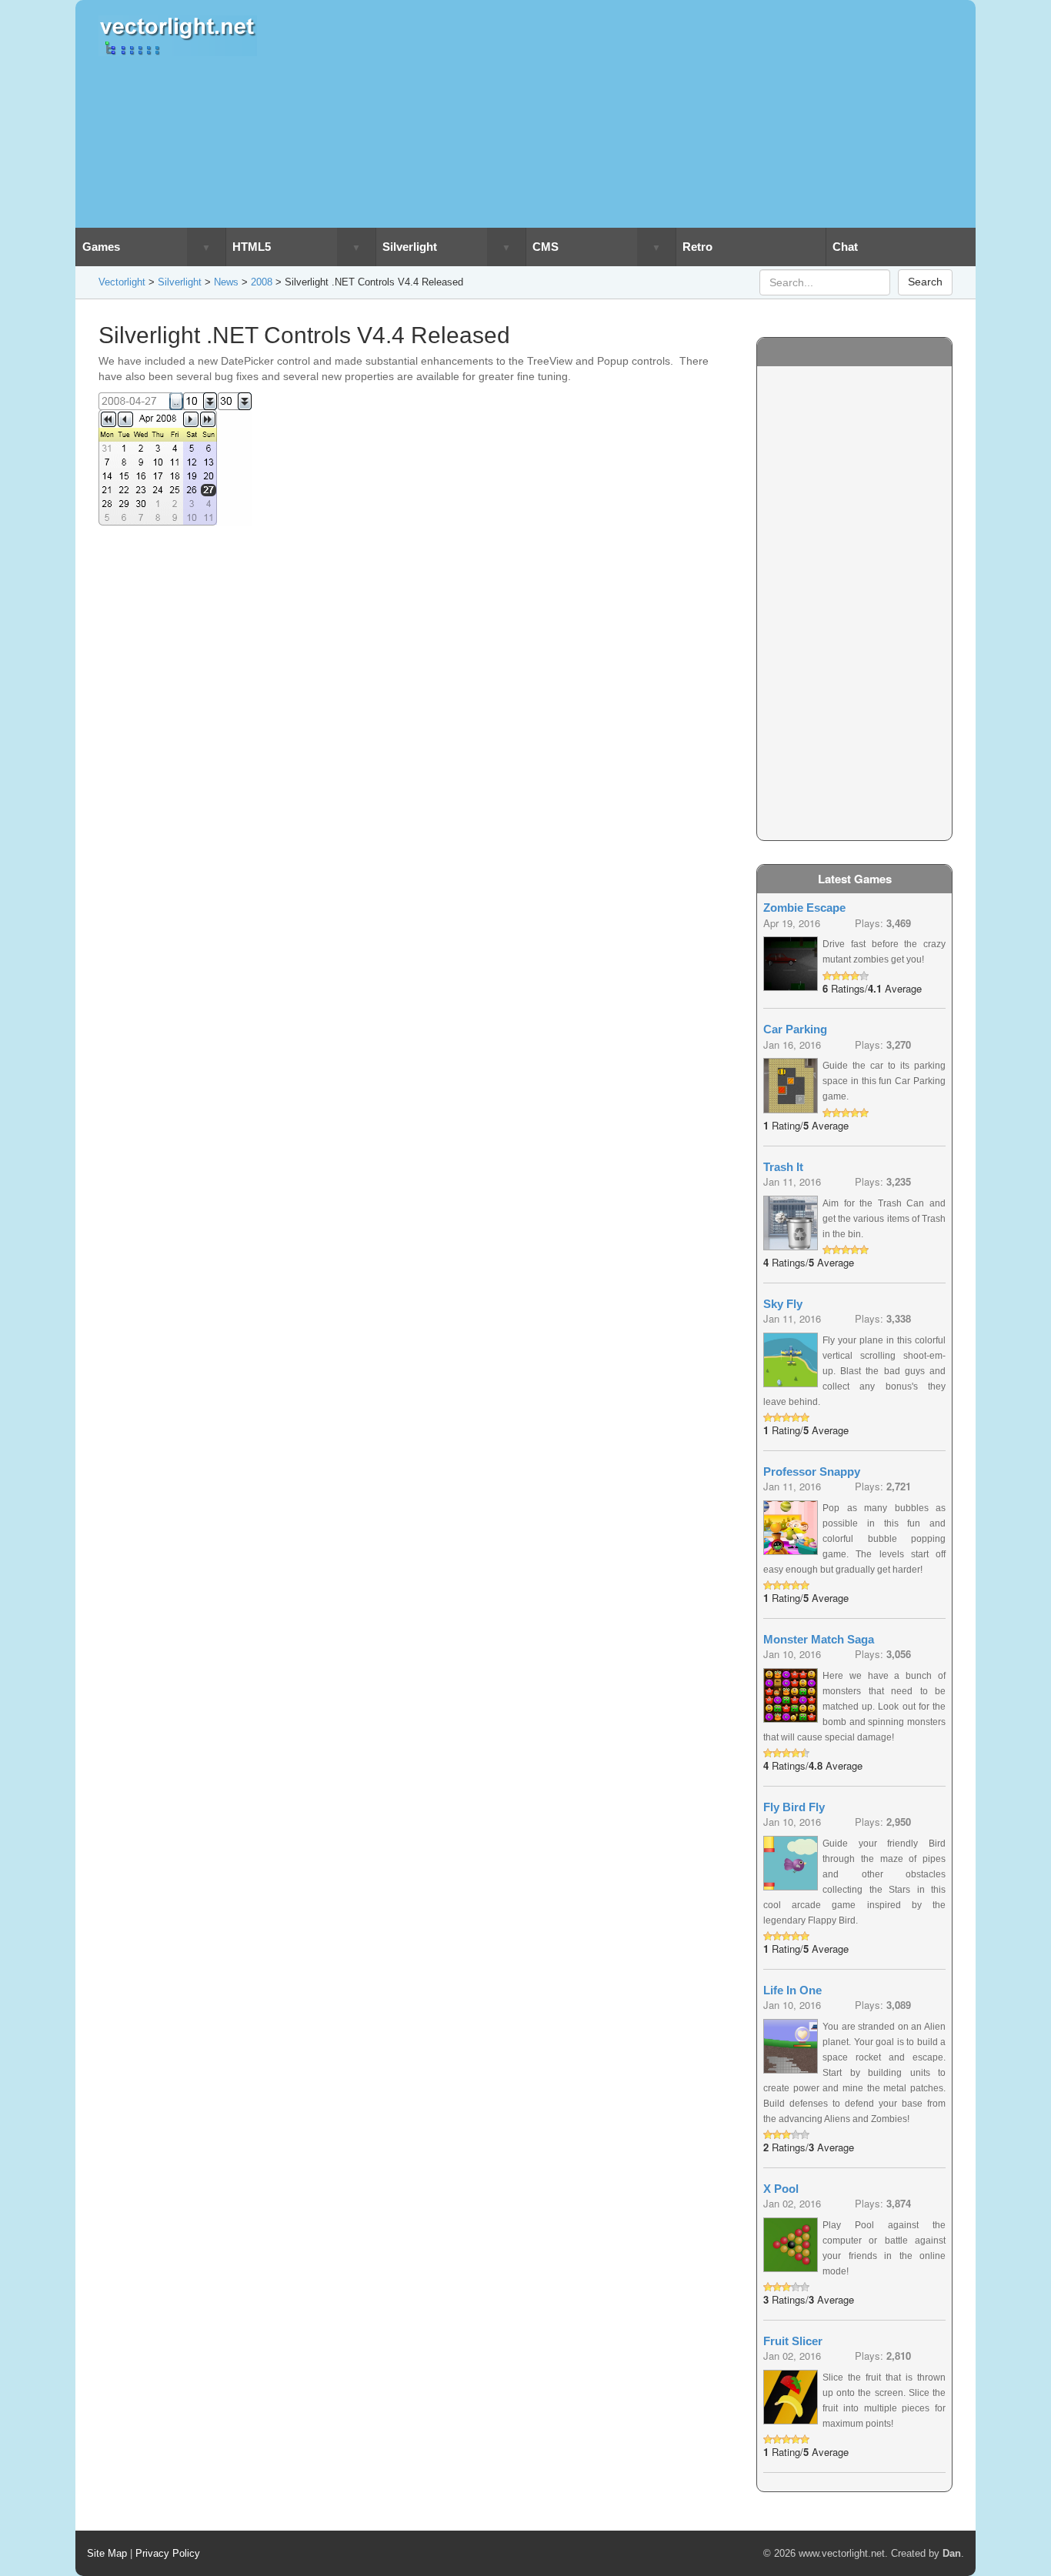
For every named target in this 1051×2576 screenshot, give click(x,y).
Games (101, 247)
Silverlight (410, 247)
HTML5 (252, 247)
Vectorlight (122, 282)
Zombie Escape (804, 908)
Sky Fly (783, 1304)
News (226, 282)
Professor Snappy (812, 1472)
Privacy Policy (168, 2553)
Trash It (783, 1167)
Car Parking (795, 1029)
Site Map (107, 2553)
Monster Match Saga (819, 1639)
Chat (845, 247)
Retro (697, 247)
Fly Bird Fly (794, 1807)
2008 (262, 282)
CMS (546, 247)
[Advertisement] (635, 114)
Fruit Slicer (793, 2341)
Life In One (792, 1990)
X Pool (781, 2189)
